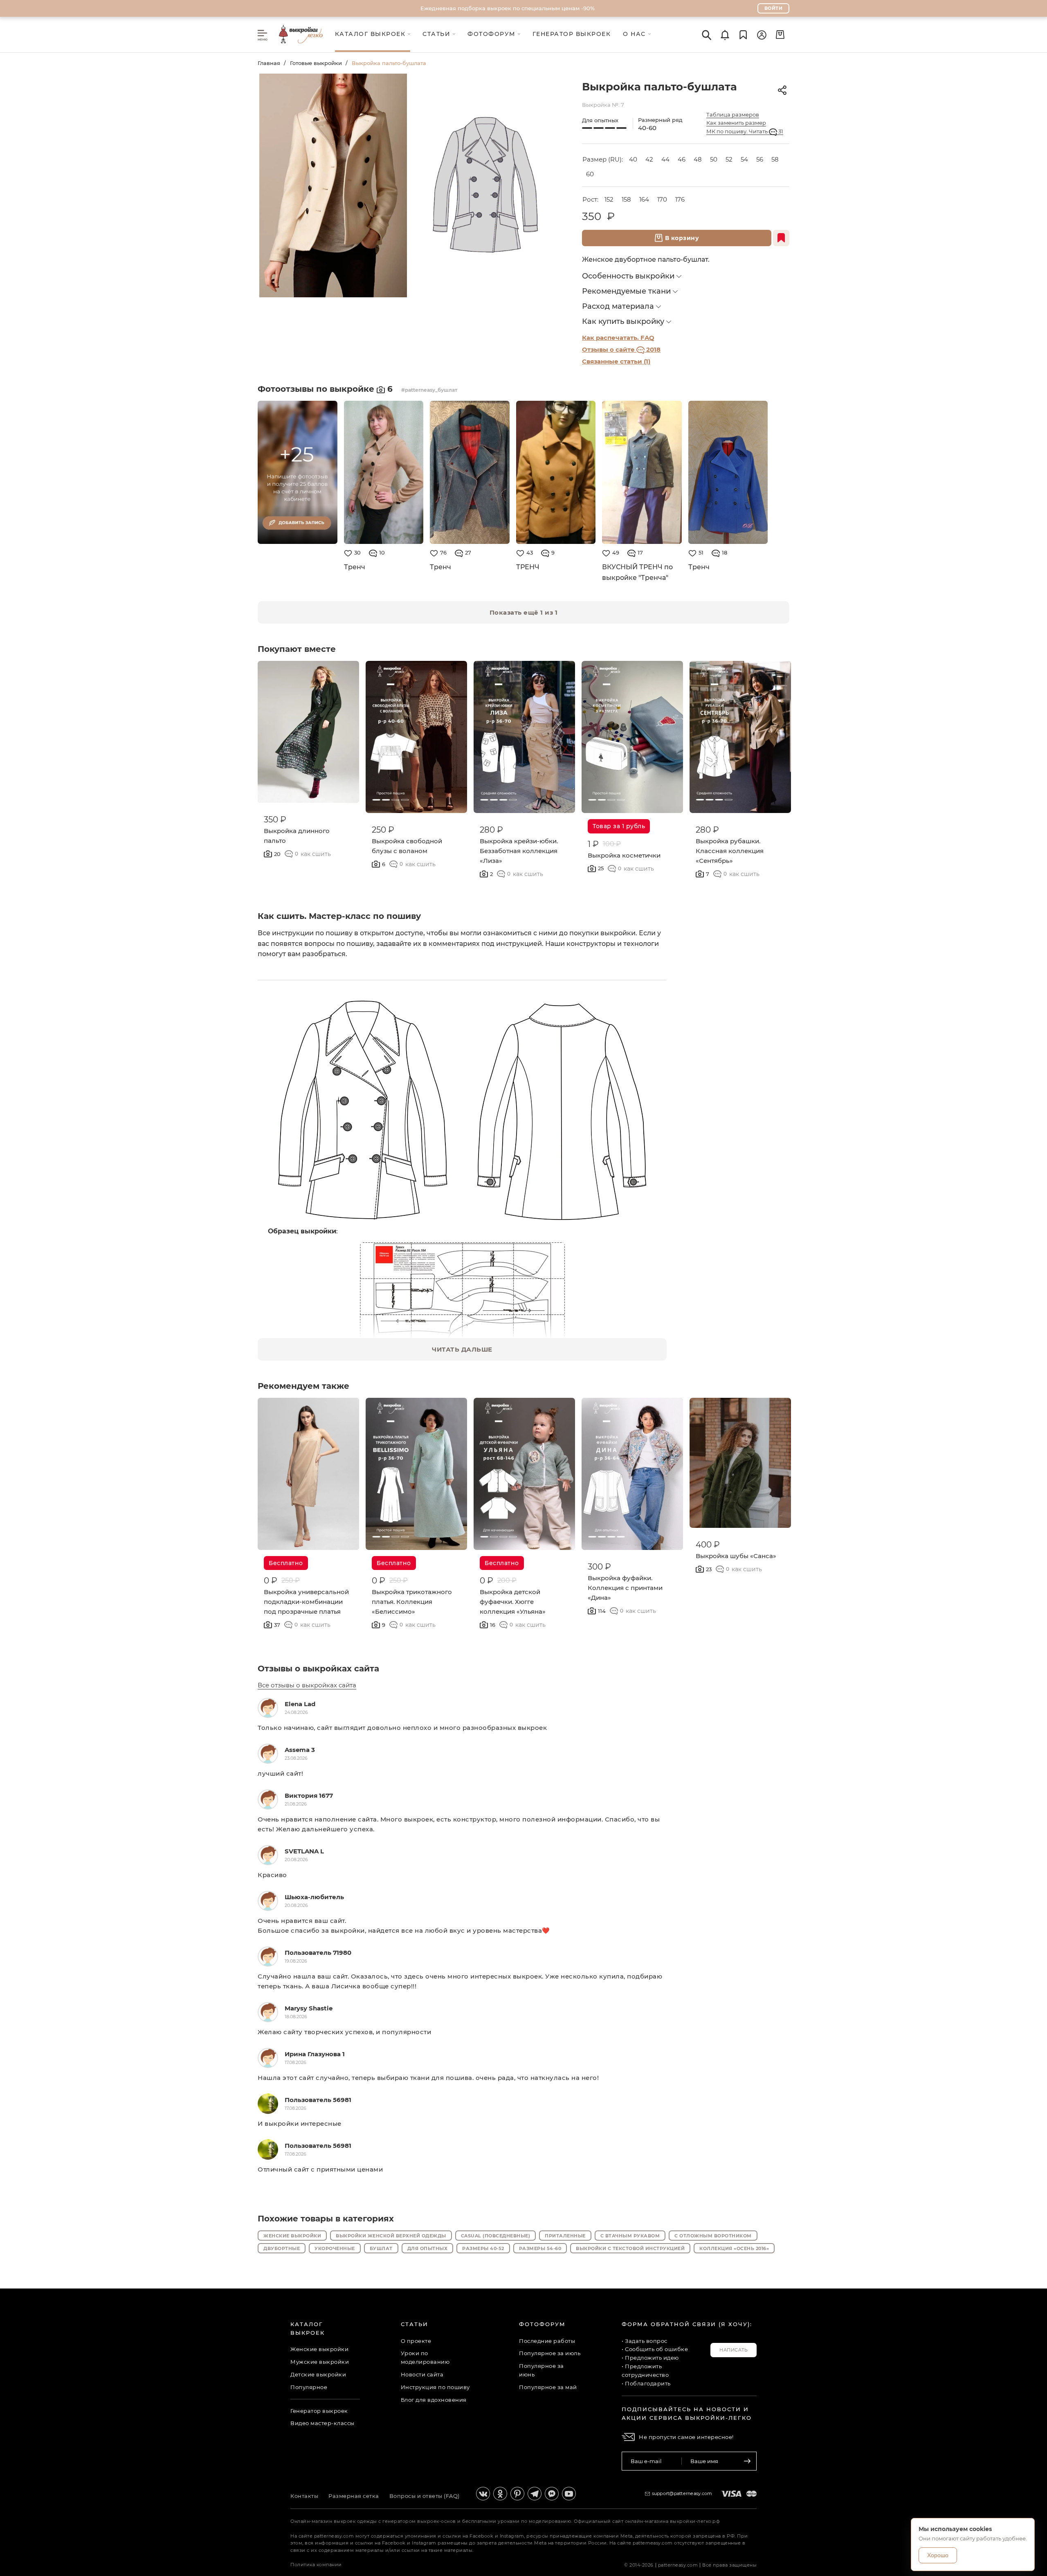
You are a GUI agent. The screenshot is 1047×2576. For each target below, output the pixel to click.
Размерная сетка (354, 2496)
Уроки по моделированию (425, 2357)
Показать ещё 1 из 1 (524, 612)
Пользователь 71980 (318, 1953)
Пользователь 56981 (318, 2100)
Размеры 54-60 (540, 2248)
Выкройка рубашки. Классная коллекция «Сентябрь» (730, 851)
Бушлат (381, 2248)
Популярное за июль (550, 2353)
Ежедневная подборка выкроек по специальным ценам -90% (508, 8)
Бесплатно (286, 1563)
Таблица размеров (733, 115)
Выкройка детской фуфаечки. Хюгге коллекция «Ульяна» (513, 1602)
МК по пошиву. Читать (745, 131)
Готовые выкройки (316, 63)
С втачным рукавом (630, 2236)
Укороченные (335, 2248)
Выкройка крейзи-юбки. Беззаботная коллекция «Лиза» (519, 851)
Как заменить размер (736, 123)
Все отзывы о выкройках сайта (307, 1685)
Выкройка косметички (624, 855)
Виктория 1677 (309, 1796)
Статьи (415, 2324)
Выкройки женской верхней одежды (391, 2236)
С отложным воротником (713, 2236)
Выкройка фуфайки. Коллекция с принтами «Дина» (625, 1588)
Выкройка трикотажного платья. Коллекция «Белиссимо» (412, 1602)
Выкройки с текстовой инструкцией (630, 2248)
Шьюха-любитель (314, 1897)
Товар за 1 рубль (619, 826)
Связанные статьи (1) (616, 361)
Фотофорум (542, 2324)
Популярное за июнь (541, 2370)
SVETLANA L (304, 1851)
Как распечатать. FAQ (618, 338)
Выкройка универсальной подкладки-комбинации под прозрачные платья (306, 1602)
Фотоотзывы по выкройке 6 (326, 389)
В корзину (682, 238)
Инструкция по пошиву (435, 2387)
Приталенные (565, 2236)
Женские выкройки (292, 2236)
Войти (774, 8)
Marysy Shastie (309, 2008)
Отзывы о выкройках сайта (318, 1669)
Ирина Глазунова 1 (315, 2054)
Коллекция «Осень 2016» (734, 2248)
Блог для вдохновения (434, 2400)
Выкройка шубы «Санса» (736, 1556)
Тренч (355, 567)
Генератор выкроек (319, 2411)
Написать (734, 2350)
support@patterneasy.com (682, 2493)
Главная (269, 63)
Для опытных (428, 2248)
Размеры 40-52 (483, 2248)
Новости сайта (422, 2374)
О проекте (416, 2341)
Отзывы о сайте (621, 349)
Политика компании (316, 2565)
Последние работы (547, 2341)
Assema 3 (300, 1750)
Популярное (309, 2387)
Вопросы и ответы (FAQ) (425, 2496)
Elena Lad (300, 1704)
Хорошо (938, 2555)
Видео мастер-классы (322, 2423)
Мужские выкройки (320, 2362)
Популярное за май (548, 2387)
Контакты (304, 2496)
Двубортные (282, 2248)
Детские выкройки (318, 2374)
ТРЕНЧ (528, 567)
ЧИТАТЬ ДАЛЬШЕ (462, 1349)
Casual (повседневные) (496, 2236)
